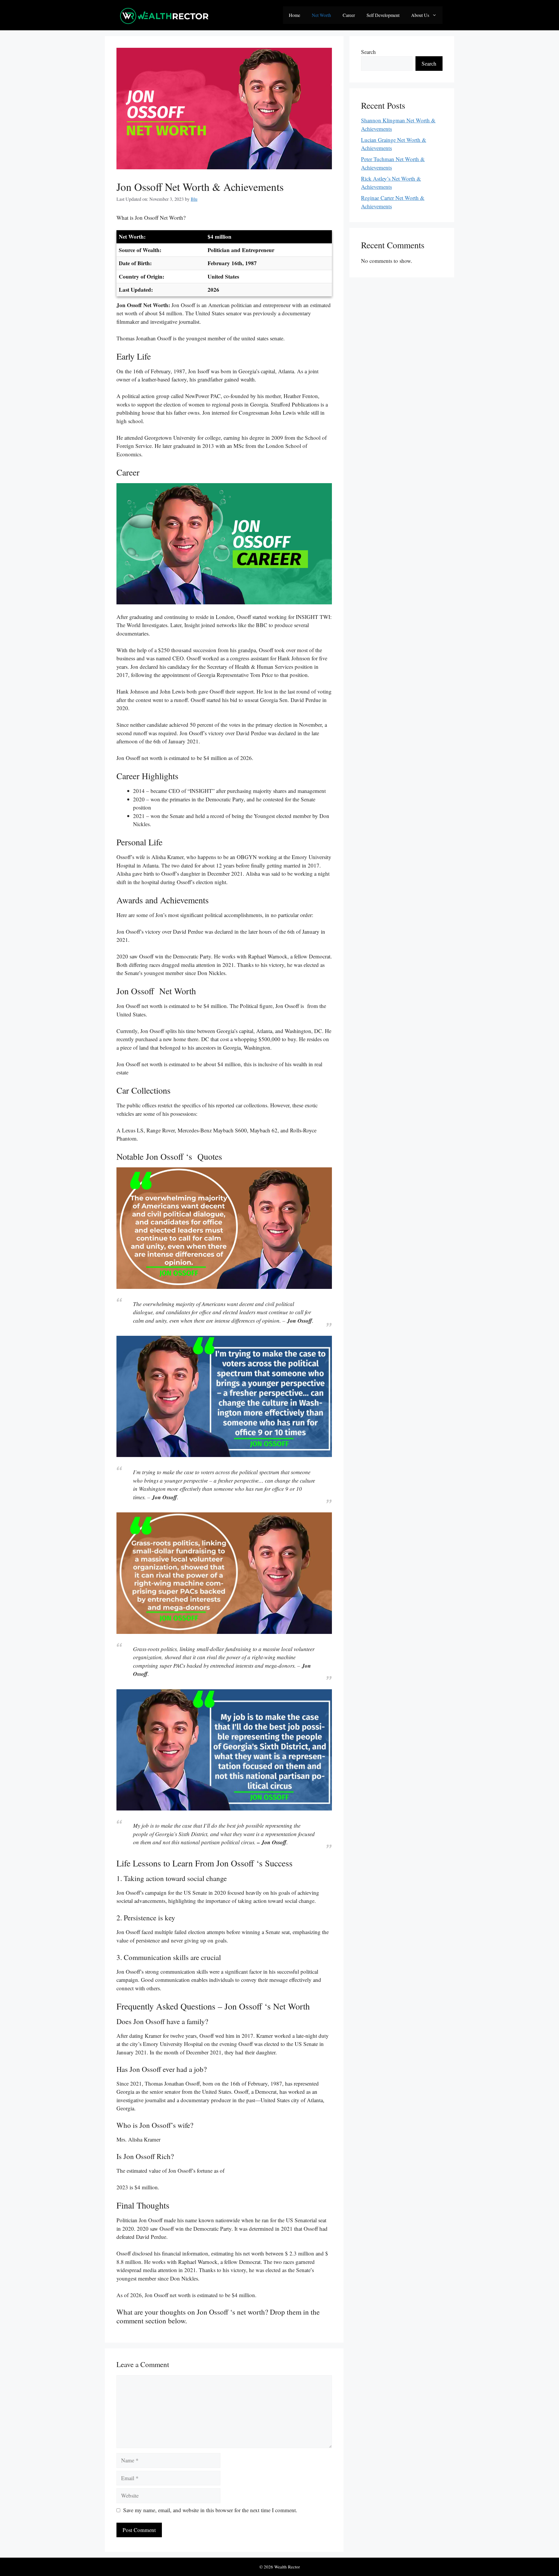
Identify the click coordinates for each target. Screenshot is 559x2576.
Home (294, 15)
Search (368, 52)
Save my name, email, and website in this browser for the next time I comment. (210, 2510)
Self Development (383, 15)
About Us (420, 15)
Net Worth (321, 15)
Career (349, 15)
